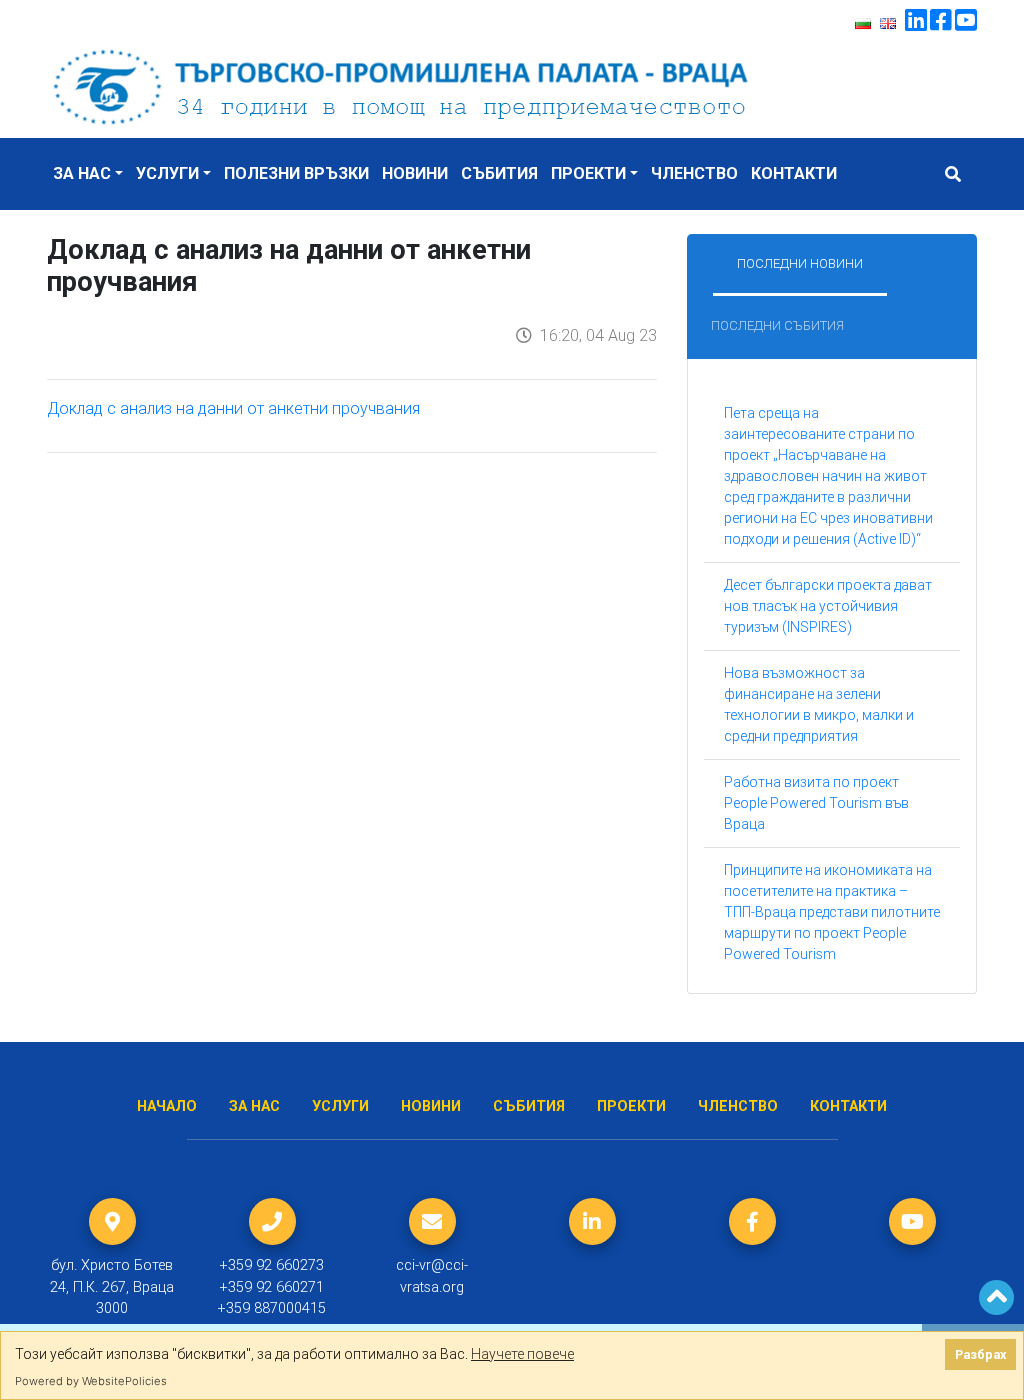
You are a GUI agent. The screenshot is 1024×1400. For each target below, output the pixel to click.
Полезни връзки (296, 173)
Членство (694, 173)
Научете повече (522, 1354)
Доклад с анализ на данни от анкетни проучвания (233, 408)
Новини (415, 173)
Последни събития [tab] (777, 325)
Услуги (167, 173)
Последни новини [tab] (800, 263)
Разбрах (980, 1354)
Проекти (588, 173)
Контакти (794, 173)
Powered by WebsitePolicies (91, 1381)
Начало (167, 1106)
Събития (499, 173)
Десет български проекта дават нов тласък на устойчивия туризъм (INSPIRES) (828, 606)
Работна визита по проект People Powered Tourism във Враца (816, 803)
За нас (82, 173)
